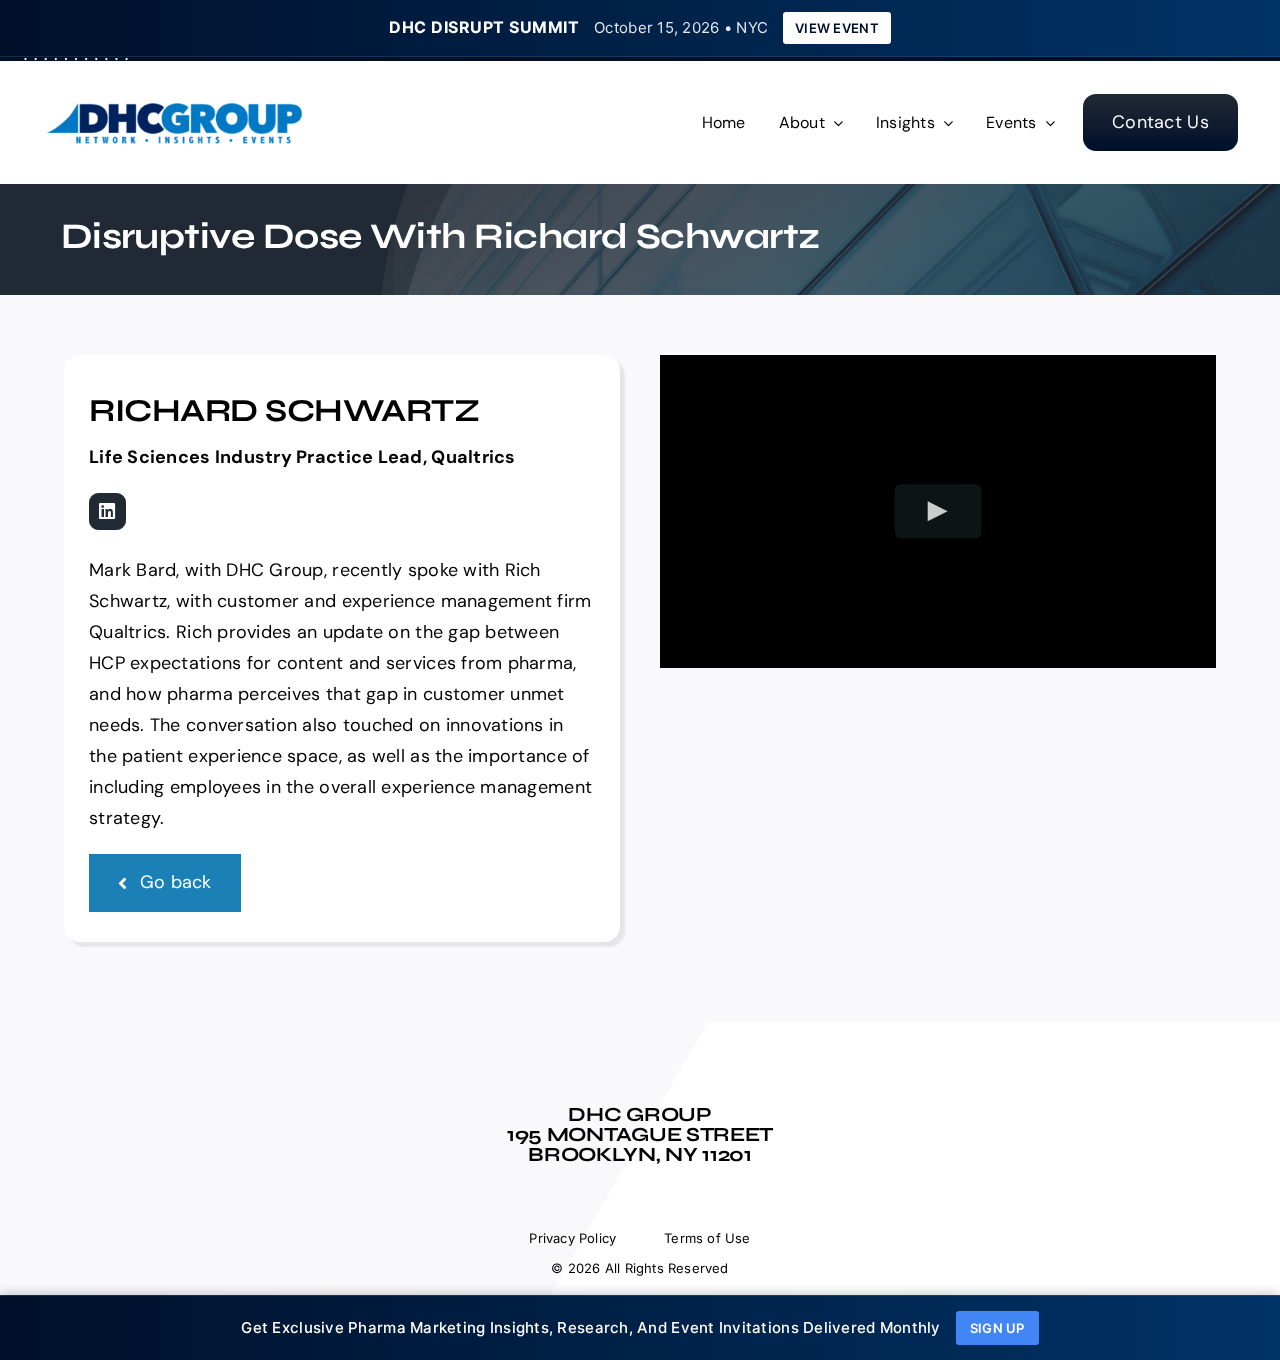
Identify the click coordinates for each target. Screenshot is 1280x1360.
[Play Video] (938, 511)
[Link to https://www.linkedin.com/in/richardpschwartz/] (107, 511)
